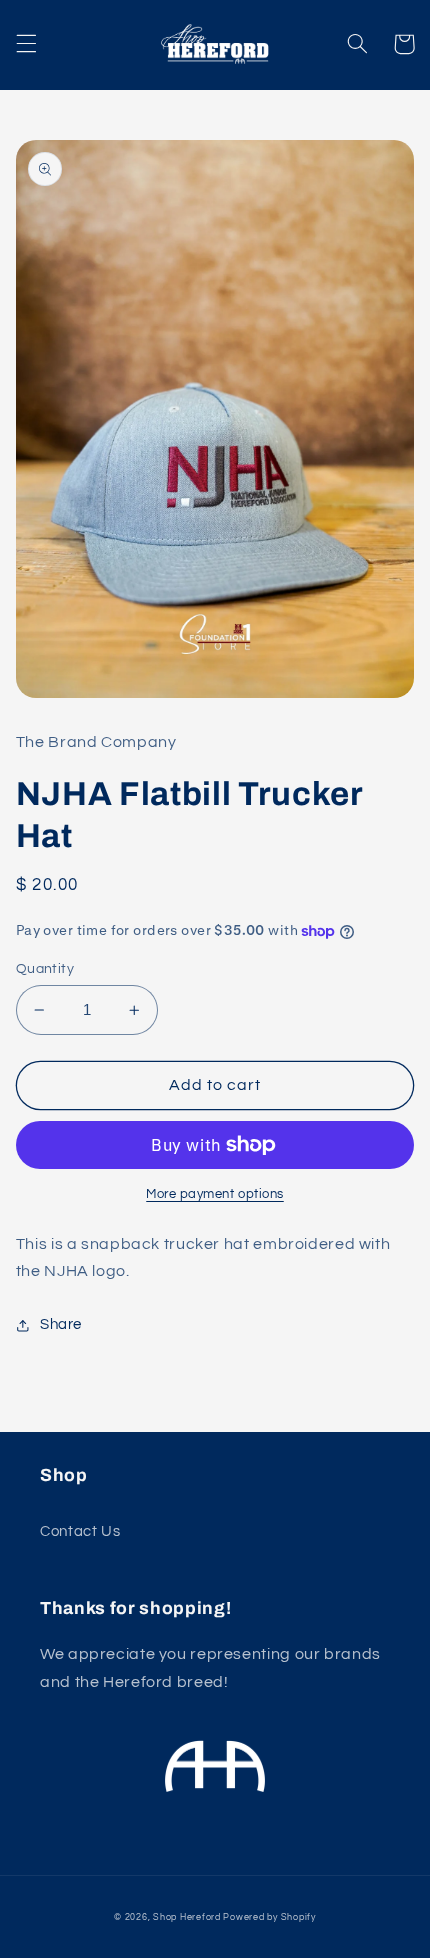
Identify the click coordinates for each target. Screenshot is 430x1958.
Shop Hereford (187, 1917)
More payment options (215, 1194)
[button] (26, 44)
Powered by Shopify (269, 1917)
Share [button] (61, 1324)
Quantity (45, 969)
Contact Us (80, 1531)
